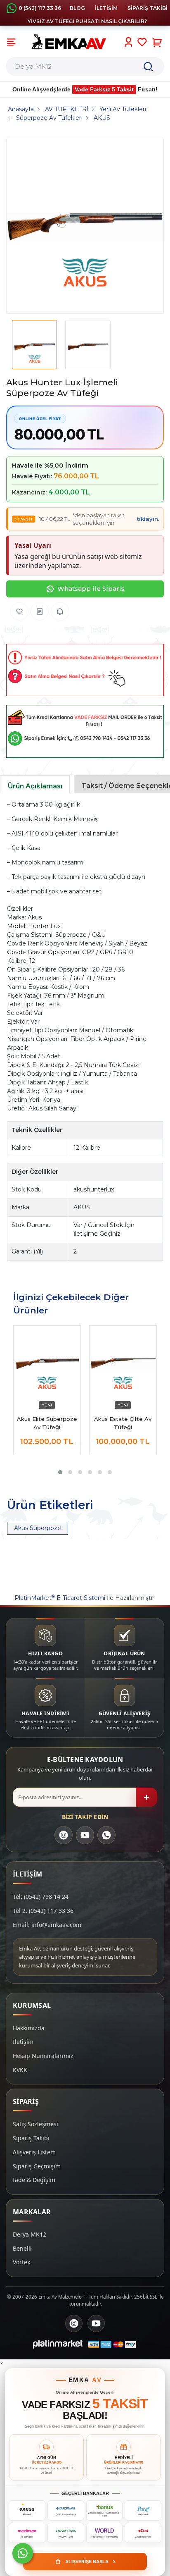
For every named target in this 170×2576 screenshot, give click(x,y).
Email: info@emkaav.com (47, 1925)
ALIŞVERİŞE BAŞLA (90, 2561)
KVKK (20, 2070)
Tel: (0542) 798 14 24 (41, 1897)
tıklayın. (148, 519)
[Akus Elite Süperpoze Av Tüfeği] (47, 1363)
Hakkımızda (29, 2028)
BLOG (77, 8)
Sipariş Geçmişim (37, 2166)
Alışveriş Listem (34, 2152)
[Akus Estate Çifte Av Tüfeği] (123, 1363)
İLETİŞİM (106, 8)
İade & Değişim (34, 2180)
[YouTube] (85, 1835)
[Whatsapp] (23, 2553)
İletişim (23, 2042)
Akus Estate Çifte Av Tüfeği (123, 1423)
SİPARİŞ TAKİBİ (148, 8)
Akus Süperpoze (38, 1528)
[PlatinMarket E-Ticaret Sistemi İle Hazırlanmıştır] (58, 2344)
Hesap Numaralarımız (43, 2056)
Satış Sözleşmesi (35, 2124)
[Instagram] (64, 1835)
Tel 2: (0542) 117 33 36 (43, 1911)
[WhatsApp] (106, 1835)
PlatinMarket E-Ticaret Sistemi (60, 1598)
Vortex (21, 2262)
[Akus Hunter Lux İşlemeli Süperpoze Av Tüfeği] (85, 226)
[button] (60, 1472)
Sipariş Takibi (31, 2138)
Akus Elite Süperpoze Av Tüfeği (47, 1423)
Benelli (22, 2248)
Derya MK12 (30, 2234)
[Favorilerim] (142, 42)
